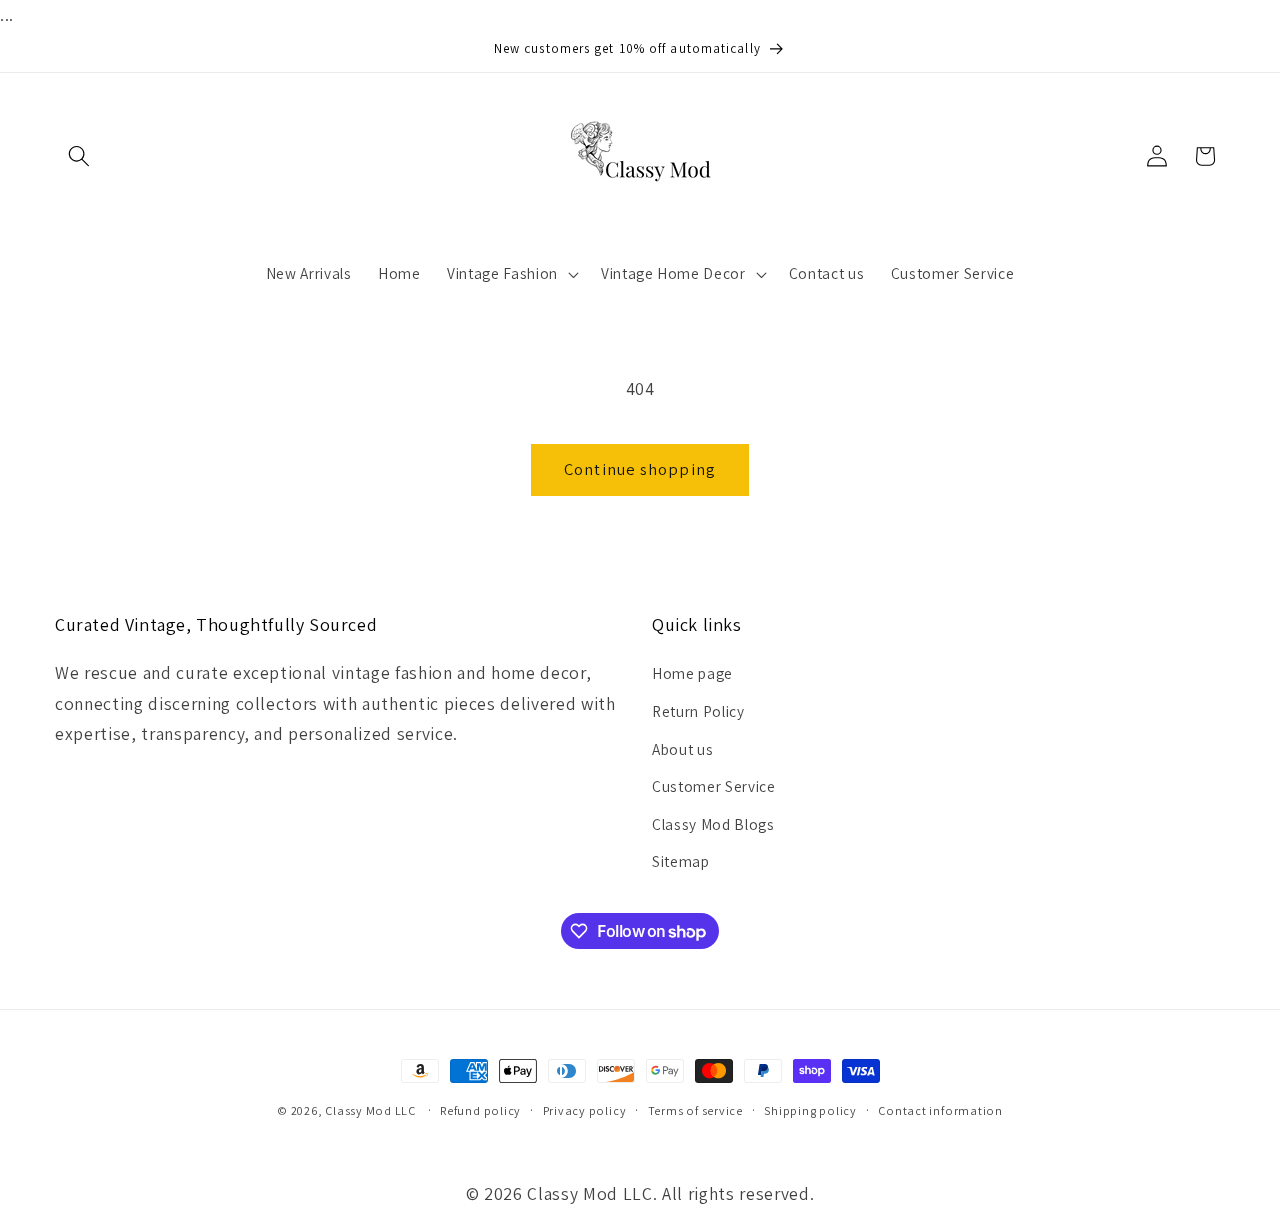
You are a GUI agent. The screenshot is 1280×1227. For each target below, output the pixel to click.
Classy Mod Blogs (713, 824)
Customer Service (714, 786)
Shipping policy (810, 1110)
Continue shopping (640, 469)
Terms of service (695, 1110)
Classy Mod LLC (372, 1110)
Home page (692, 673)
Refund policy (480, 1110)
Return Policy (698, 711)
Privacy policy (585, 1110)
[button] (79, 156)
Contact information (940, 1110)
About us (682, 749)
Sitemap (681, 861)
